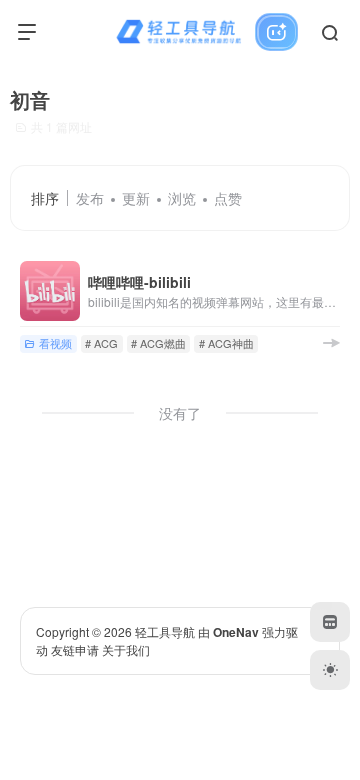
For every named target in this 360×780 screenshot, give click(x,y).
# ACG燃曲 (158, 343)
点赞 (228, 198)
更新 (136, 198)
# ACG (101, 343)
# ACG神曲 (226, 343)
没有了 (180, 413)
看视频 (55, 343)
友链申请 (75, 649)
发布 (90, 198)
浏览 (182, 198)
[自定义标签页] (330, 622)
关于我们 (126, 649)
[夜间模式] (330, 670)
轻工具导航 (165, 631)
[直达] (331, 342)
